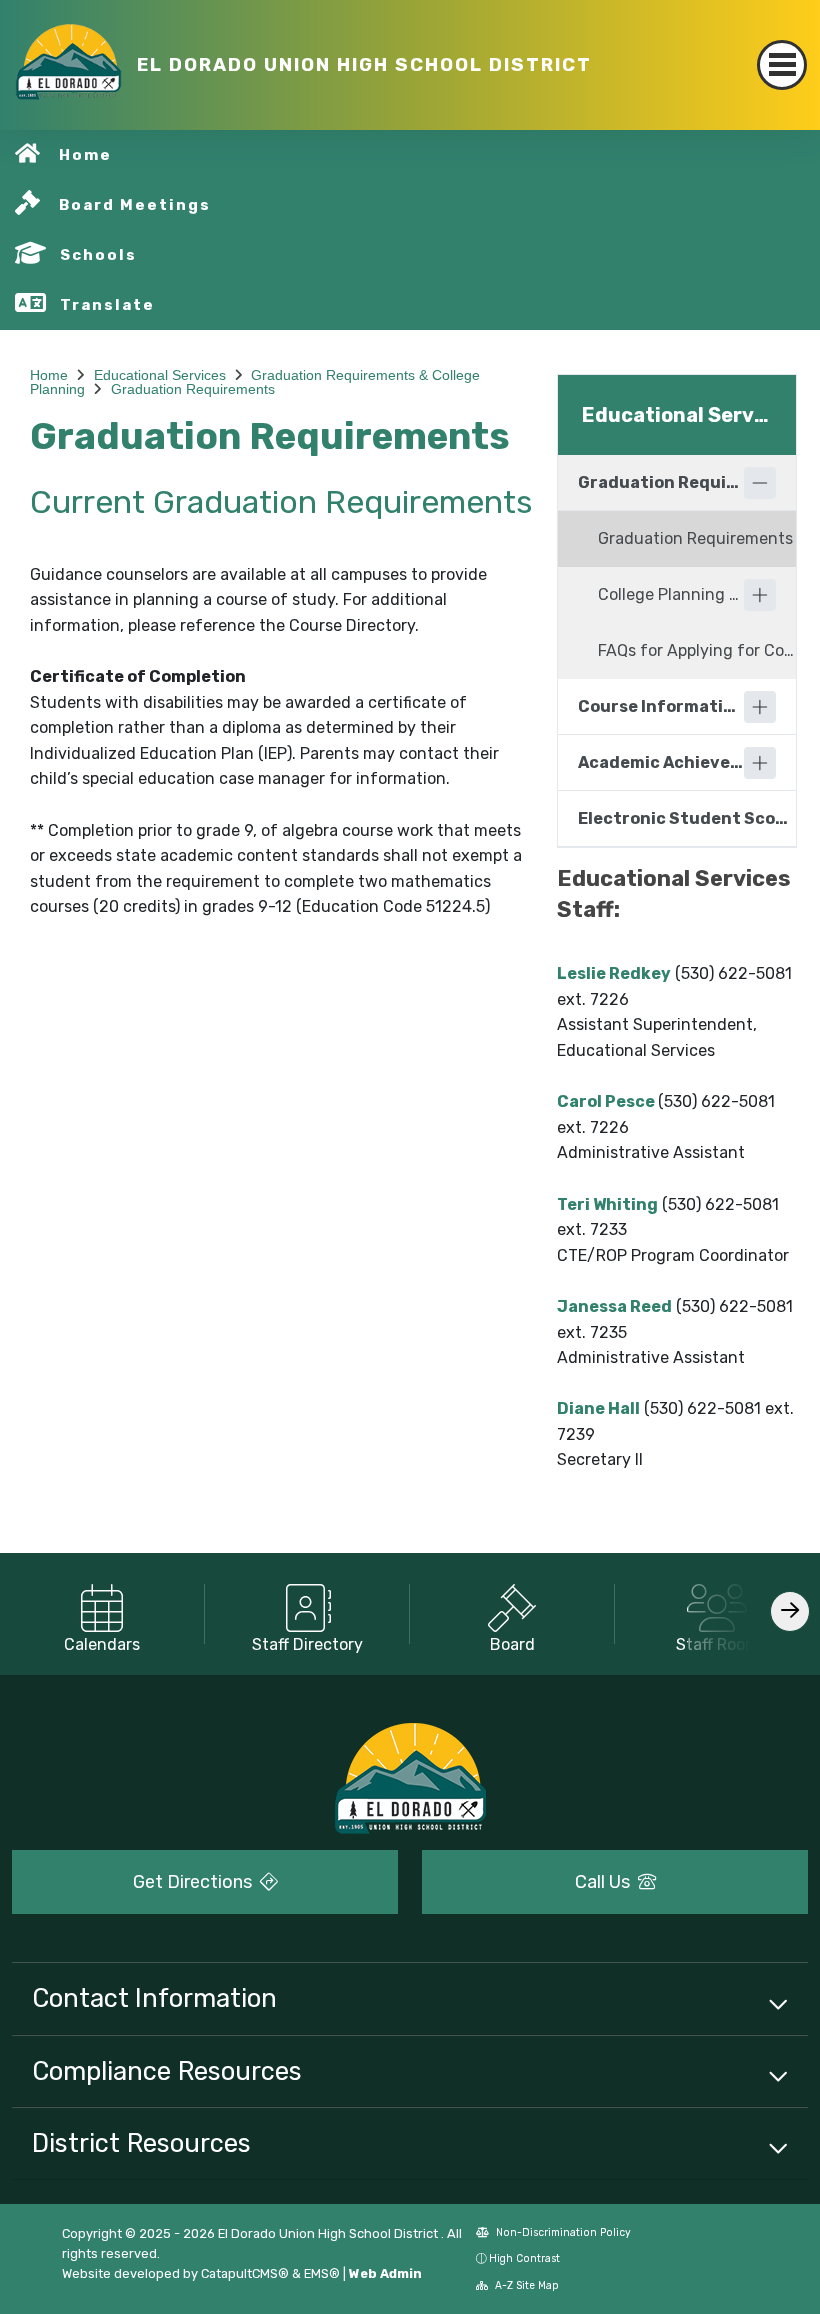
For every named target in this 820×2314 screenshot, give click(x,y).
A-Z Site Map (525, 2285)
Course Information (661, 706)
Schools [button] (98, 255)
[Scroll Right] (790, 1611)
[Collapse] (760, 483)
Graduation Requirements (193, 389)
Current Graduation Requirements (281, 502)
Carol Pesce (606, 1101)
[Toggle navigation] (782, 65)
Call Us (604, 1882)
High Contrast (524, 2258)
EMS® (322, 2273)
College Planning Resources (671, 594)
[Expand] (760, 595)
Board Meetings (135, 205)
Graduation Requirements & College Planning (661, 482)
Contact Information (154, 1998)
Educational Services (160, 375)
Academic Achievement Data (661, 762)
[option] (102, 1614)
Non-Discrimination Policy (562, 2232)
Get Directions (194, 1882)
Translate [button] (107, 305)
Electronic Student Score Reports (687, 818)
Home (85, 155)
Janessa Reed (614, 1306)
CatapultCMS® (245, 2273)
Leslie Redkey (614, 973)
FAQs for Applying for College (697, 650)
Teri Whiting (607, 1204)
